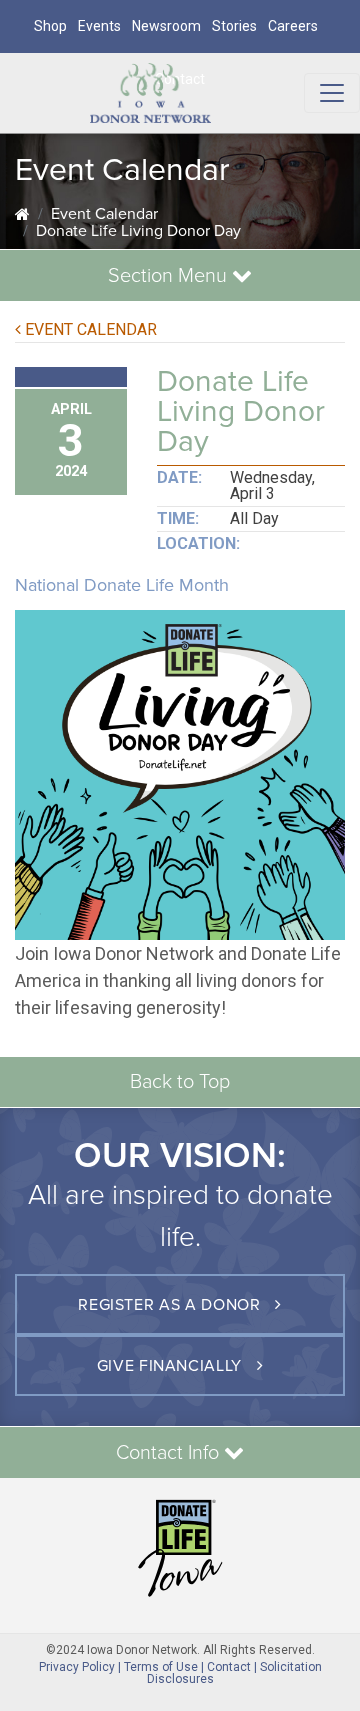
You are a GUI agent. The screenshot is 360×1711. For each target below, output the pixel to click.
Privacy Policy (77, 1667)
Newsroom (166, 26)
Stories (234, 26)
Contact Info (170, 1453)
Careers (293, 26)
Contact (229, 1667)
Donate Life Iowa (180, 1548)
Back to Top (180, 1082)
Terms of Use (161, 1667)
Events (99, 26)
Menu (170, 276)
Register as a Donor (171, 1305)
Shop (50, 26)
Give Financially (172, 1366)
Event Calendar (104, 214)
